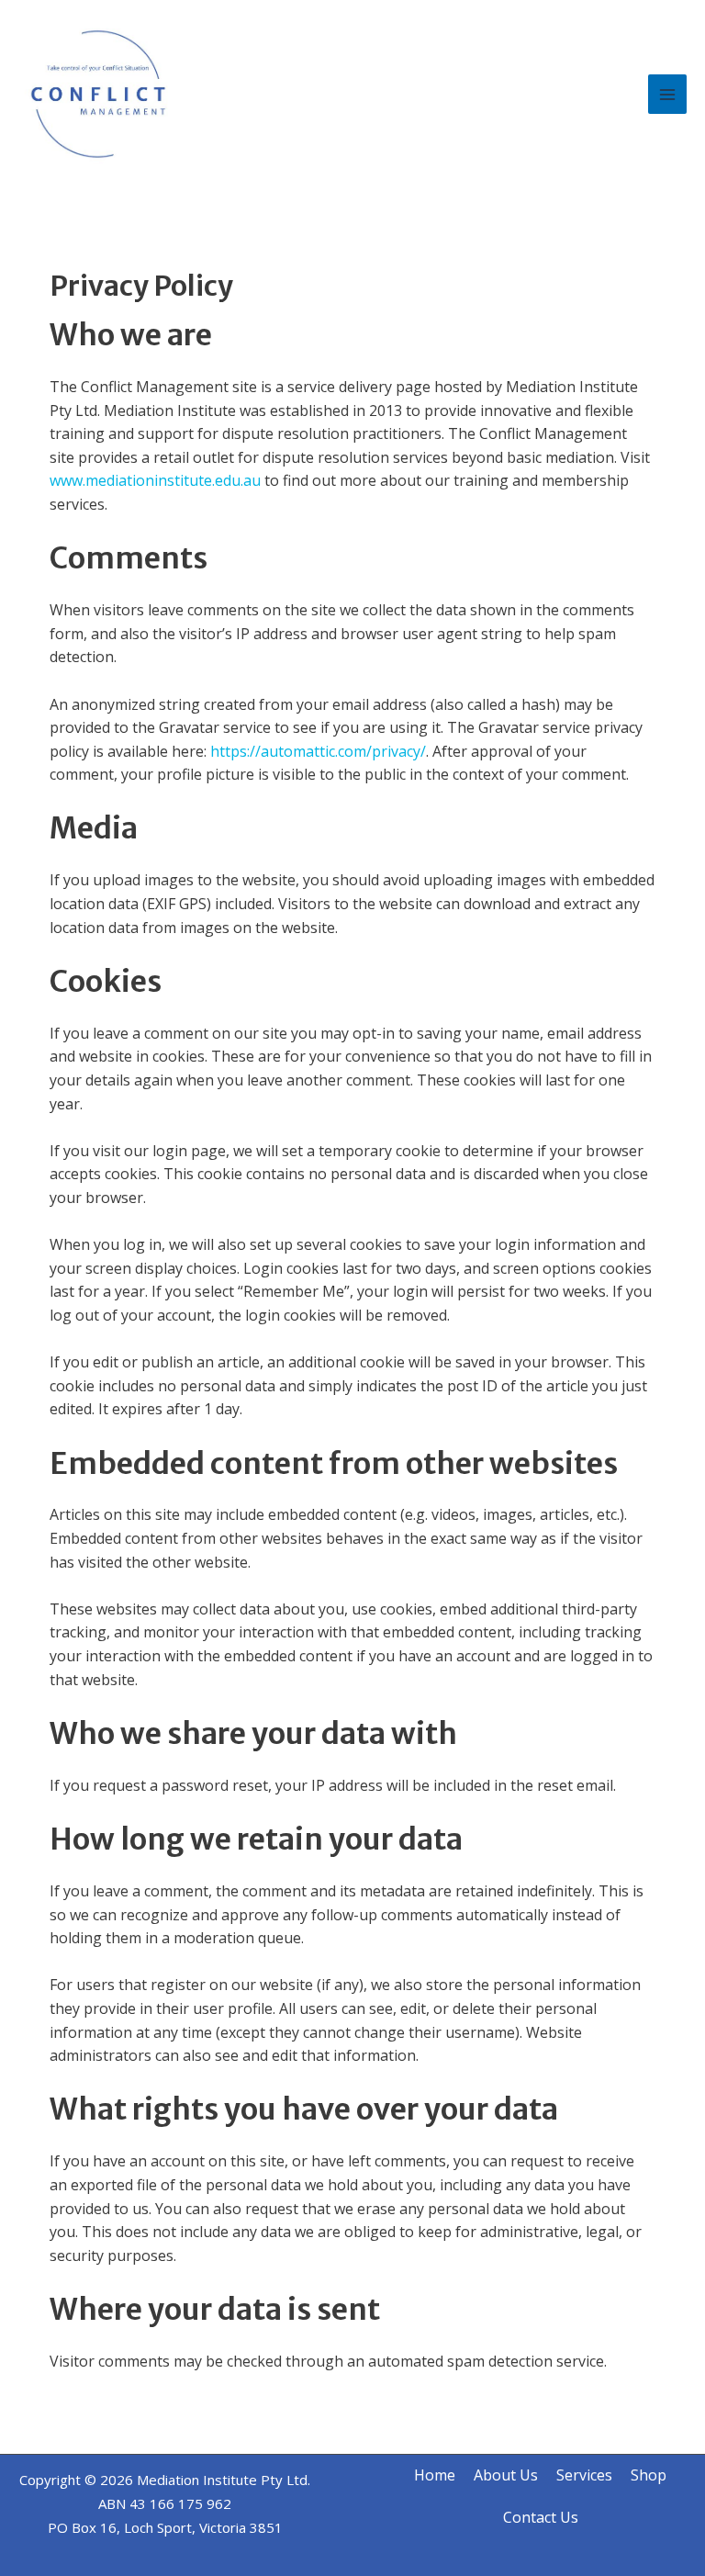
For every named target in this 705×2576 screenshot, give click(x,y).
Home (435, 2475)
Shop (649, 2475)
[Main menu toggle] (667, 94)
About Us (506, 2475)
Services (584, 2475)
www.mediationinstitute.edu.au (155, 480)
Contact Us (541, 2517)
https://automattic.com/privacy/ (318, 751)
